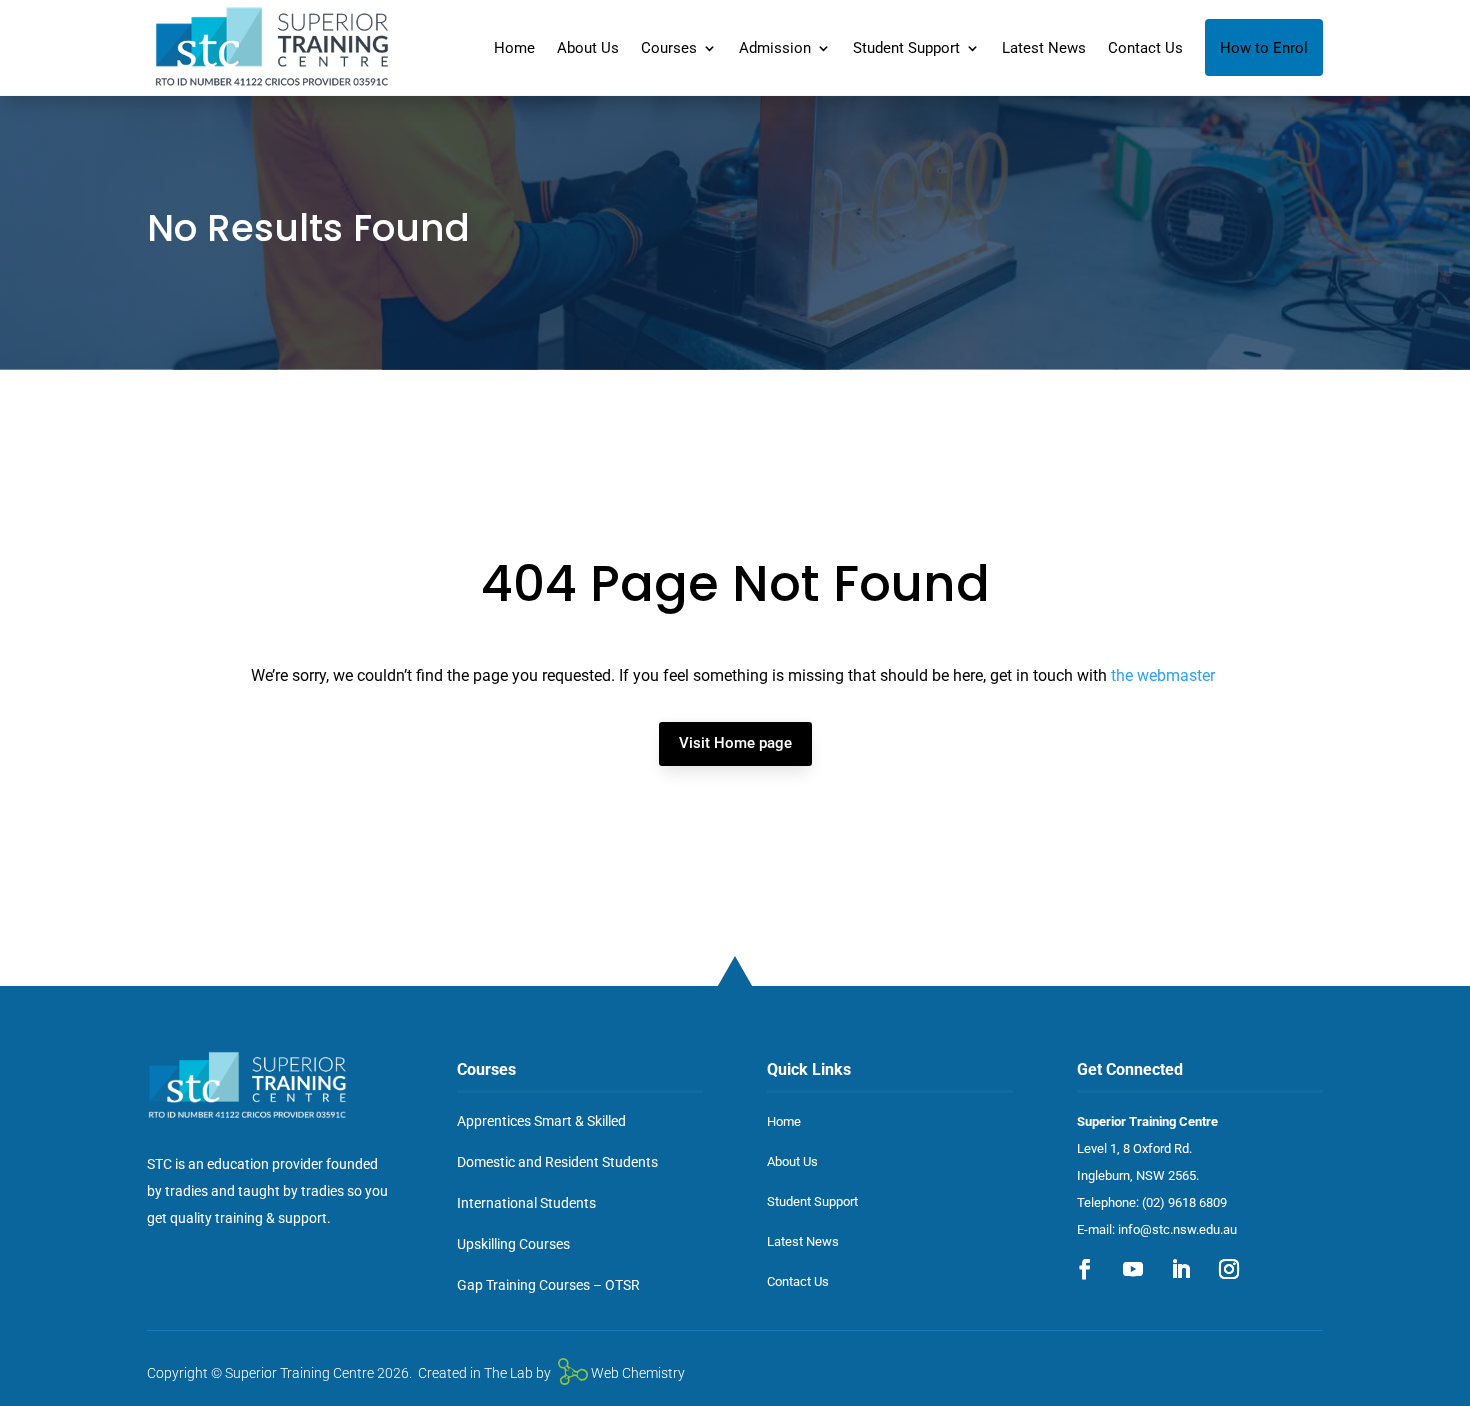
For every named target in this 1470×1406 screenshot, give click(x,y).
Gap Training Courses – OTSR (548, 1285)
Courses (669, 48)
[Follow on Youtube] (1133, 1269)
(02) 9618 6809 (1184, 1202)
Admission (775, 48)
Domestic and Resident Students (557, 1162)
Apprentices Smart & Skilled (541, 1121)
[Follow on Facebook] (1085, 1269)
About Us (588, 48)
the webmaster (1163, 675)
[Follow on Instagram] (1229, 1269)
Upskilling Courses (513, 1244)
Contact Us (1145, 48)
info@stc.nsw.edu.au (1177, 1229)
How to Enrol (1264, 48)
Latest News (1044, 48)
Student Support (906, 48)
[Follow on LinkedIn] (1181, 1269)
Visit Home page (735, 743)
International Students (526, 1203)
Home (514, 48)
